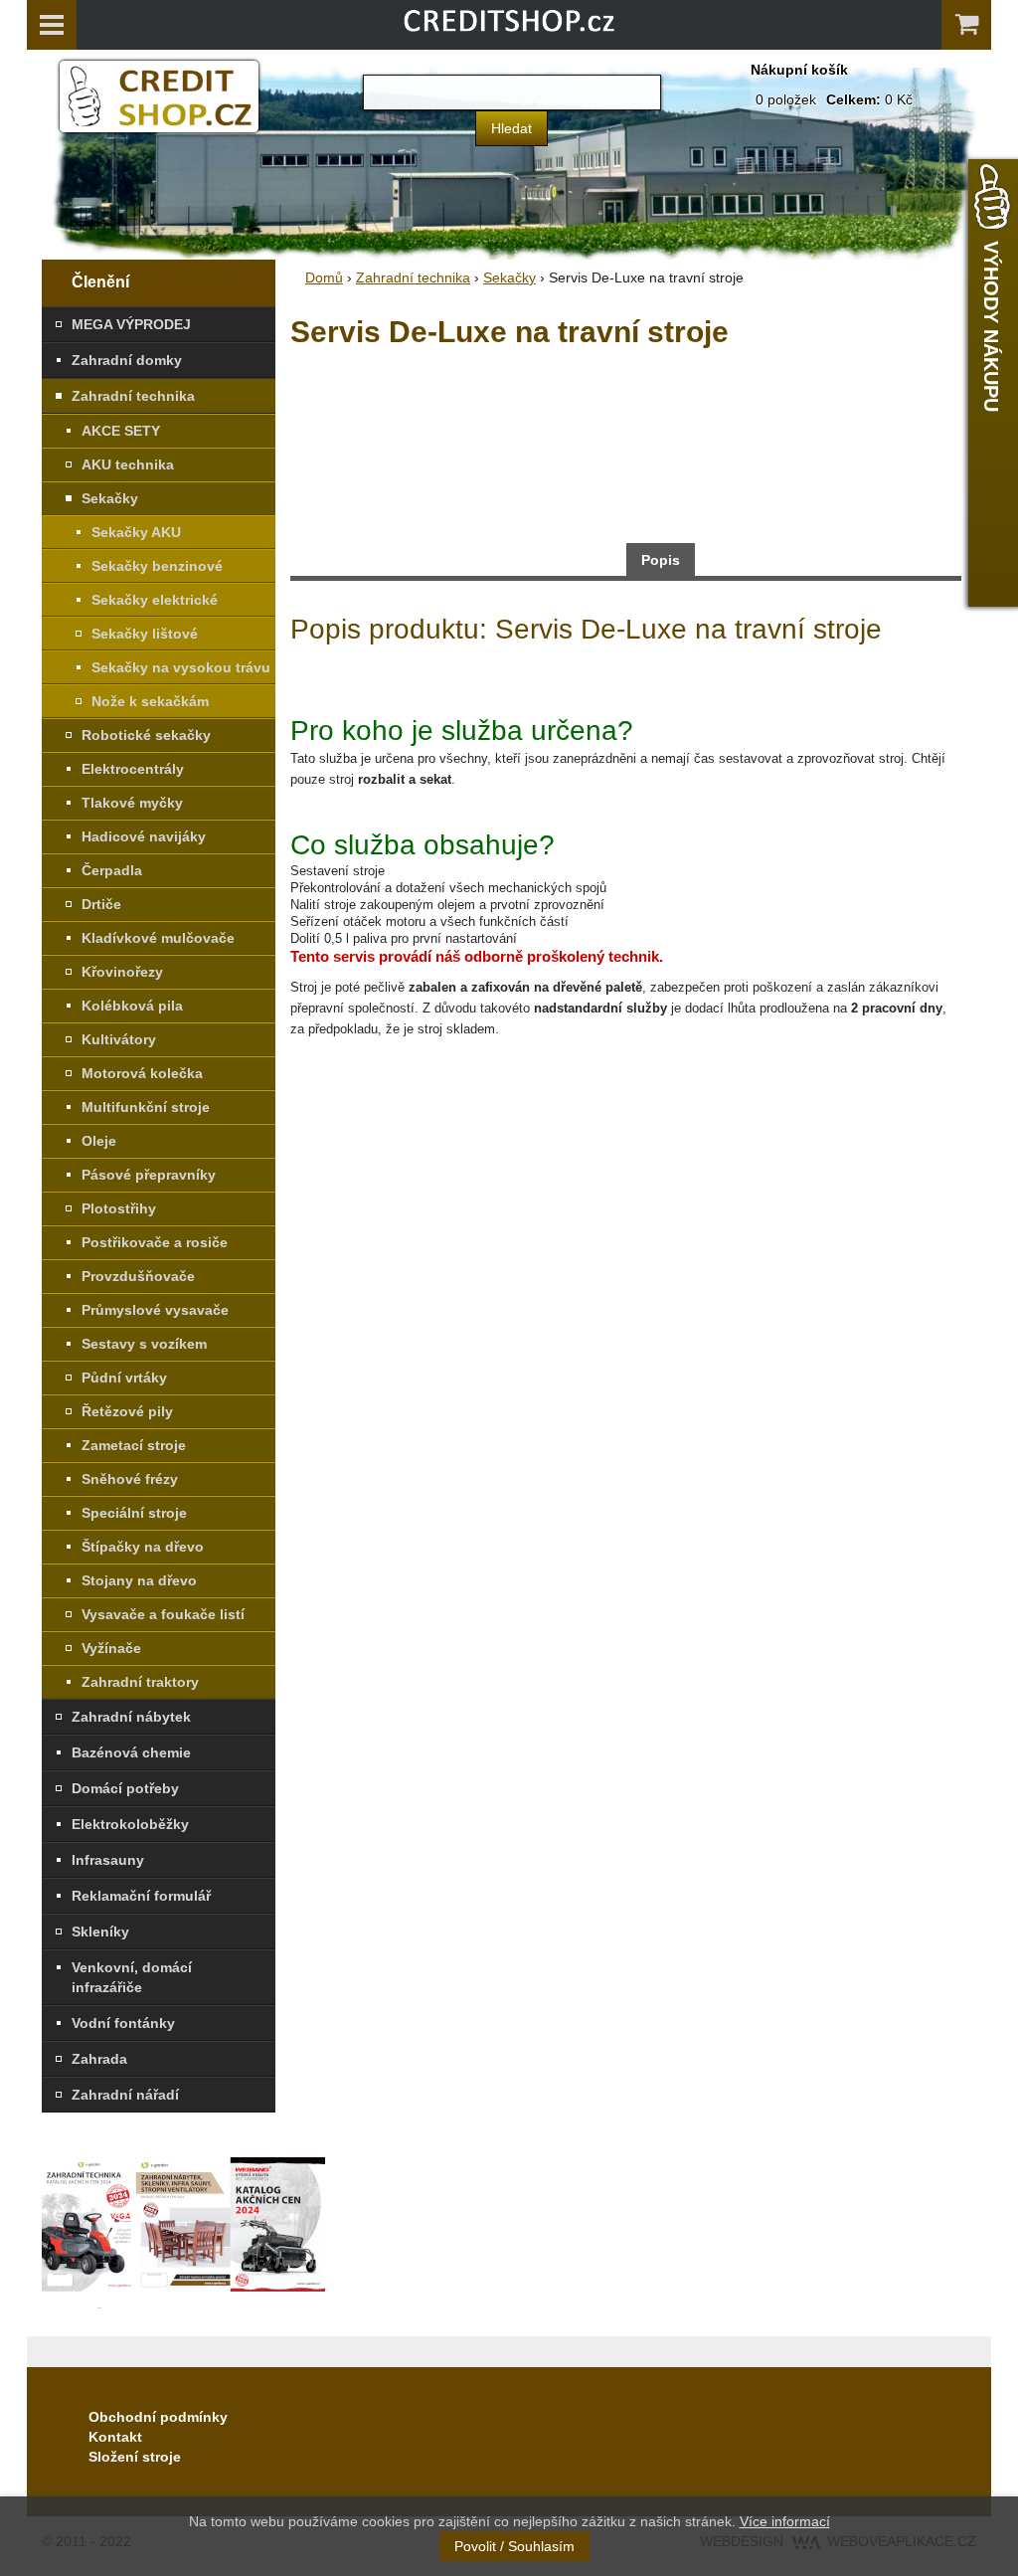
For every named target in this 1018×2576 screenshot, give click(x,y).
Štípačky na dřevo (143, 1547)
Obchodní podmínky (158, 2417)
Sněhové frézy (130, 1479)
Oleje (99, 1141)
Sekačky (110, 498)
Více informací (785, 2521)
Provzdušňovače (138, 1276)
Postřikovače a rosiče (155, 1242)
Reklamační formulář (141, 1896)
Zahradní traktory (140, 1682)
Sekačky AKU (136, 532)
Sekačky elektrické (155, 600)
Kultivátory (119, 1039)
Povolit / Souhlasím (514, 2546)
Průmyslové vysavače (155, 1310)
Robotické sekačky (146, 735)
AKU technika (128, 464)
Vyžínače (111, 1648)
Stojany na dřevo (139, 1580)
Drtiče (101, 904)
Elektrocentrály (133, 769)
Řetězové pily (127, 1411)
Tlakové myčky (132, 803)
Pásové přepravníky (149, 1175)
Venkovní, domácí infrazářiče (132, 1977)
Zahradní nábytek (131, 1717)
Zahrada (99, 2059)
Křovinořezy (122, 972)
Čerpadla (112, 870)
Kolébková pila (132, 1006)
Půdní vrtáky (124, 1378)
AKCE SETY (121, 431)
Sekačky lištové (145, 634)
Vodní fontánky (123, 2023)
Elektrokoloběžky (130, 1824)
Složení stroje (135, 2457)
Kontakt (115, 2437)
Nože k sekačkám (150, 701)
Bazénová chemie (131, 1752)
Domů (324, 277)
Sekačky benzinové (157, 566)
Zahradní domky (127, 360)
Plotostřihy (119, 1208)
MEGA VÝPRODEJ (131, 324)
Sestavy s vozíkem (144, 1344)
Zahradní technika (133, 396)
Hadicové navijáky (144, 836)
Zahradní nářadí (125, 2095)
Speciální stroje (134, 1513)
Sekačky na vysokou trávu (181, 667)
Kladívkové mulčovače (158, 938)
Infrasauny (108, 1860)
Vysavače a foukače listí (163, 1614)
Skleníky (100, 1932)
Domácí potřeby (125, 1788)
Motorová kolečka (142, 1073)
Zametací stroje (134, 1445)
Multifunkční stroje (146, 1107)
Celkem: (853, 99)
